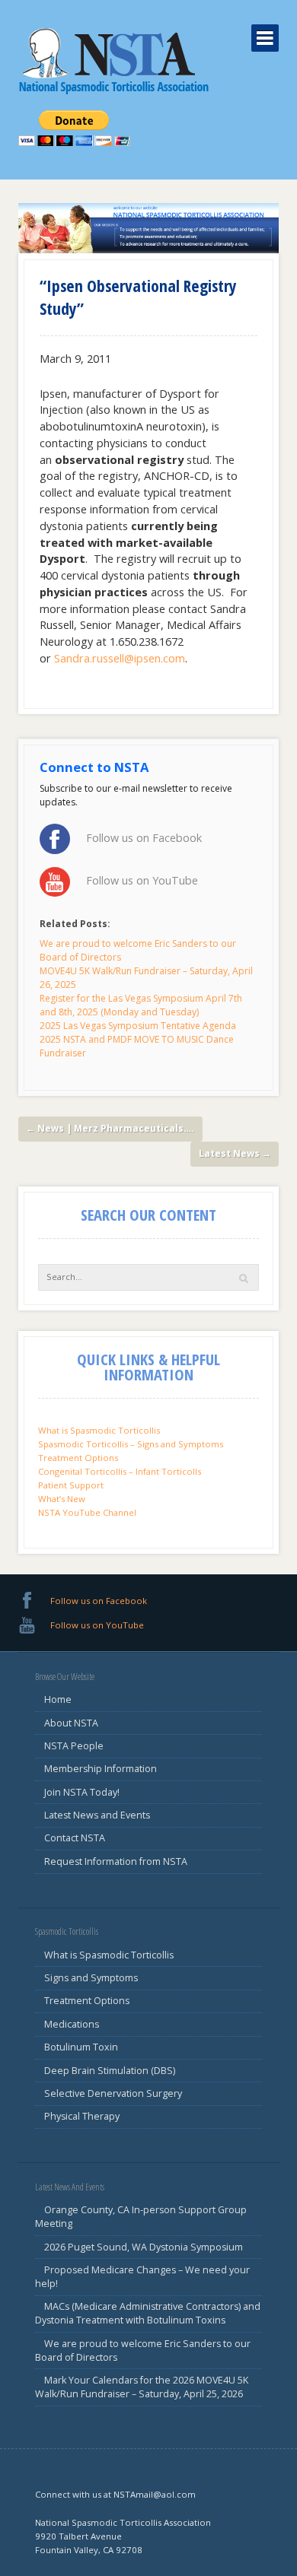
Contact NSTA (75, 1838)
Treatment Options (78, 1458)
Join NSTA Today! (82, 1792)
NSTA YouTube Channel (87, 1512)
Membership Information (101, 1769)
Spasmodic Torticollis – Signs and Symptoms (131, 1444)
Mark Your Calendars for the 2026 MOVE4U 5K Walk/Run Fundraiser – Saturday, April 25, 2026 (142, 2387)
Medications (72, 2024)
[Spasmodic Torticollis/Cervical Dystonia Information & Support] (113, 60)
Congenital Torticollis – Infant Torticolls (120, 1471)
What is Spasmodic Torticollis (99, 1430)
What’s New (62, 1499)
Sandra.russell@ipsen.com (120, 658)
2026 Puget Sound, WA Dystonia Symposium (144, 2247)
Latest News (235, 1153)
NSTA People (74, 1746)
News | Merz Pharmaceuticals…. (110, 1128)
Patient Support (71, 1485)
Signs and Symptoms (91, 1978)
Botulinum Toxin (81, 2047)
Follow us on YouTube (142, 880)
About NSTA (71, 1723)
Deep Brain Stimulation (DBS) (110, 2071)
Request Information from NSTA (116, 1861)
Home (58, 1699)
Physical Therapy (82, 2116)
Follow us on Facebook (144, 838)
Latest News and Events (97, 1815)
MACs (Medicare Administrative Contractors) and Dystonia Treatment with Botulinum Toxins (148, 2313)
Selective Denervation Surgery (113, 2093)
